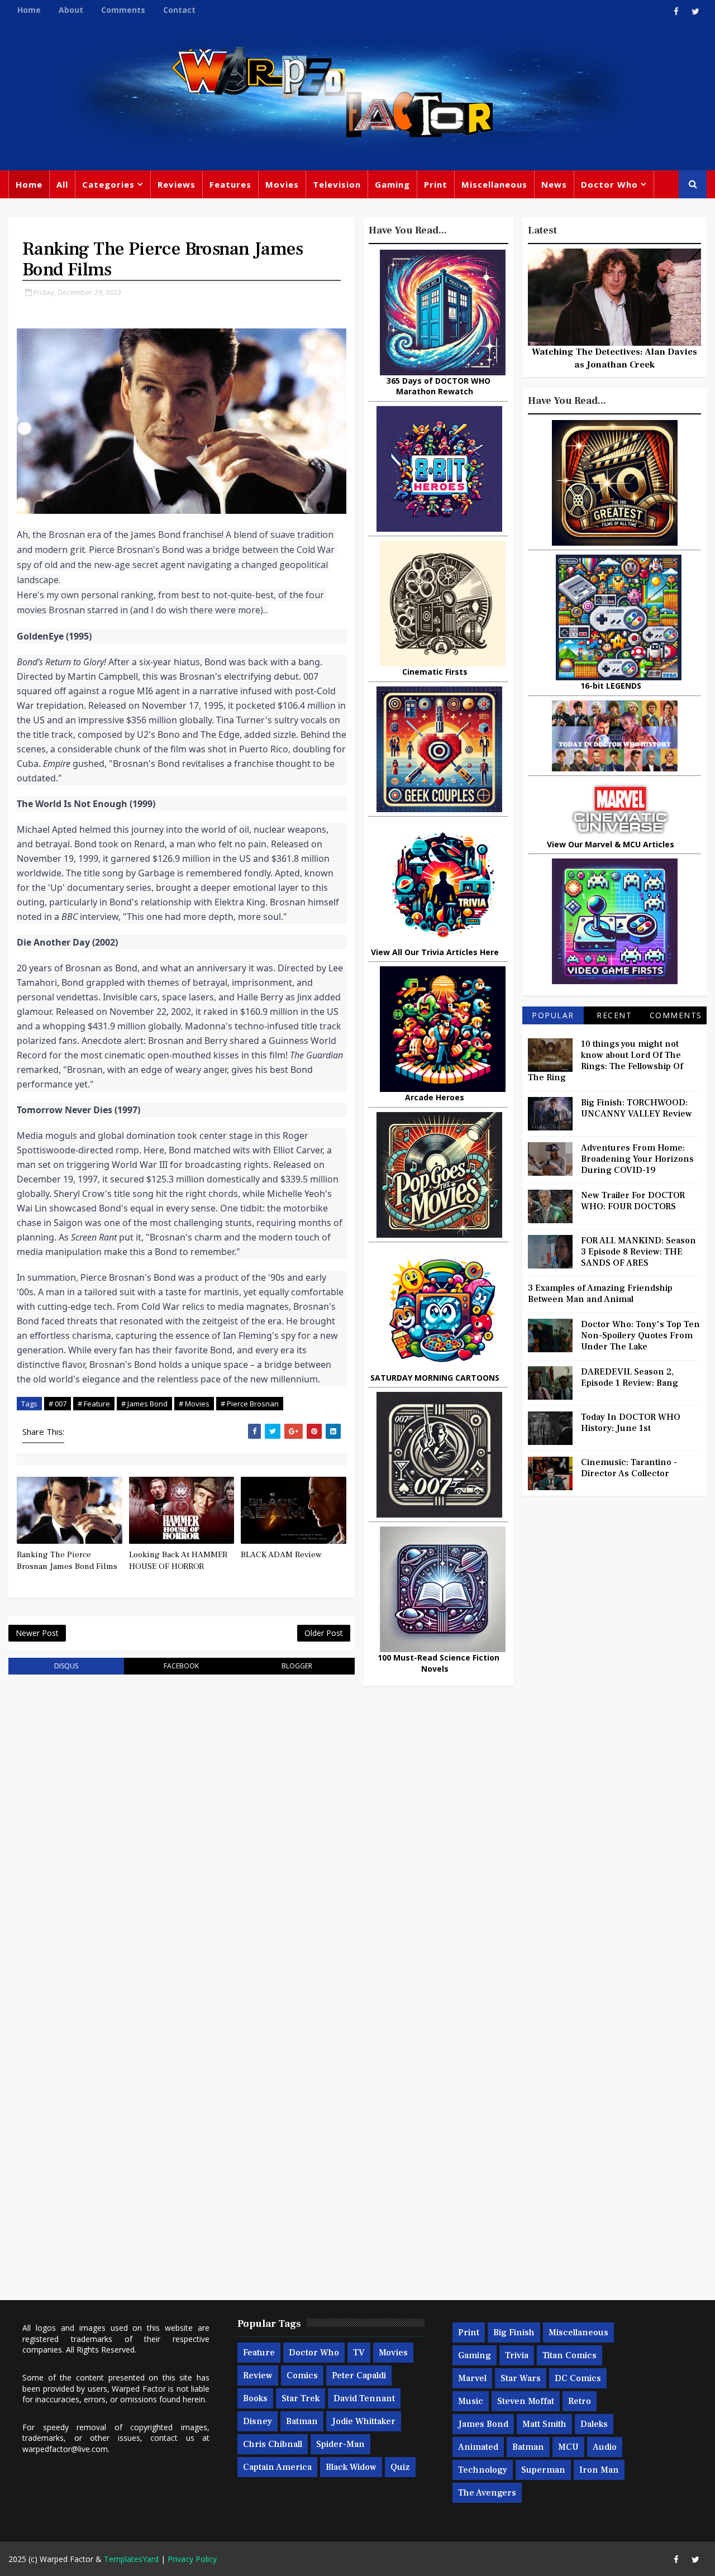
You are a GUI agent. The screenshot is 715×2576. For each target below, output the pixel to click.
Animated (478, 2447)
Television (337, 184)
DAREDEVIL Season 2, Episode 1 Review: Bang (630, 1377)
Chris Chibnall (273, 2444)
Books (255, 2398)
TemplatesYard (131, 2559)
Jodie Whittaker (364, 2421)
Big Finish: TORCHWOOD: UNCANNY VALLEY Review (637, 1108)
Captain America (277, 2467)
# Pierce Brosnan (250, 1404)
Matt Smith (544, 2424)
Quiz (400, 2467)
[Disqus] (182, 1825)
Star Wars (521, 2378)
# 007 (58, 1404)
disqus (66, 1666)
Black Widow (351, 2467)
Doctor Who (609, 184)
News (554, 184)
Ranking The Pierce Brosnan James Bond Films (67, 1560)
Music (471, 2401)
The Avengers (487, 2493)
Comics (302, 2375)
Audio (605, 2447)
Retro (580, 2401)
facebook (181, 1666)
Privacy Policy (192, 2559)
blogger (297, 1666)
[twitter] (695, 11)
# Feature (94, 1404)
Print (436, 184)
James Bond (483, 2424)
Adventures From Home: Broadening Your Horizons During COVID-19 (637, 1159)
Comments (123, 10)
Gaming (392, 184)
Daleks (594, 2424)
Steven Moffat (526, 2401)
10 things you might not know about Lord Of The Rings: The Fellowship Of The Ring (606, 1061)
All (62, 184)
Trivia (517, 2355)
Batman (302, 2421)
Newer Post (37, 1633)
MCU (568, 2447)
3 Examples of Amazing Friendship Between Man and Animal (600, 1294)
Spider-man (340, 2444)
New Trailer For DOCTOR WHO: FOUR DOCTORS (633, 1201)
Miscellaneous (494, 184)
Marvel (472, 2378)
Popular (553, 1015)
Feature (259, 2353)
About (71, 10)
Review (258, 2375)
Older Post (324, 1633)
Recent (614, 1015)
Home (29, 10)
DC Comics (578, 2378)
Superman (543, 2470)
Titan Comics (569, 2355)
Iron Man (599, 2470)
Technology (483, 2470)
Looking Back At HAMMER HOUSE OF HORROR (178, 1560)
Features (230, 184)
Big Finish (514, 2332)
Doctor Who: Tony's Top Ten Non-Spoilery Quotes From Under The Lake (640, 1335)
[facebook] (676, 11)
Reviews (177, 184)
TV (359, 2353)
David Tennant (364, 2398)
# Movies (194, 1404)
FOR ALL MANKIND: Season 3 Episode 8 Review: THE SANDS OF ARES (638, 1252)
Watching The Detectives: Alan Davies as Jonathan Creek (614, 358)
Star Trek (301, 2398)
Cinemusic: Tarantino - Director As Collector (629, 1468)
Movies (282, 184)
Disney (258, 2421)
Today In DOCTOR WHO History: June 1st (631, 1423)
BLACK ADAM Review (281, 1555)
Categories (108, 184)
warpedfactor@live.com (65, 2449)
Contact (179, 10)
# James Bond (144, 1404)
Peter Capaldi (359, 2375)
